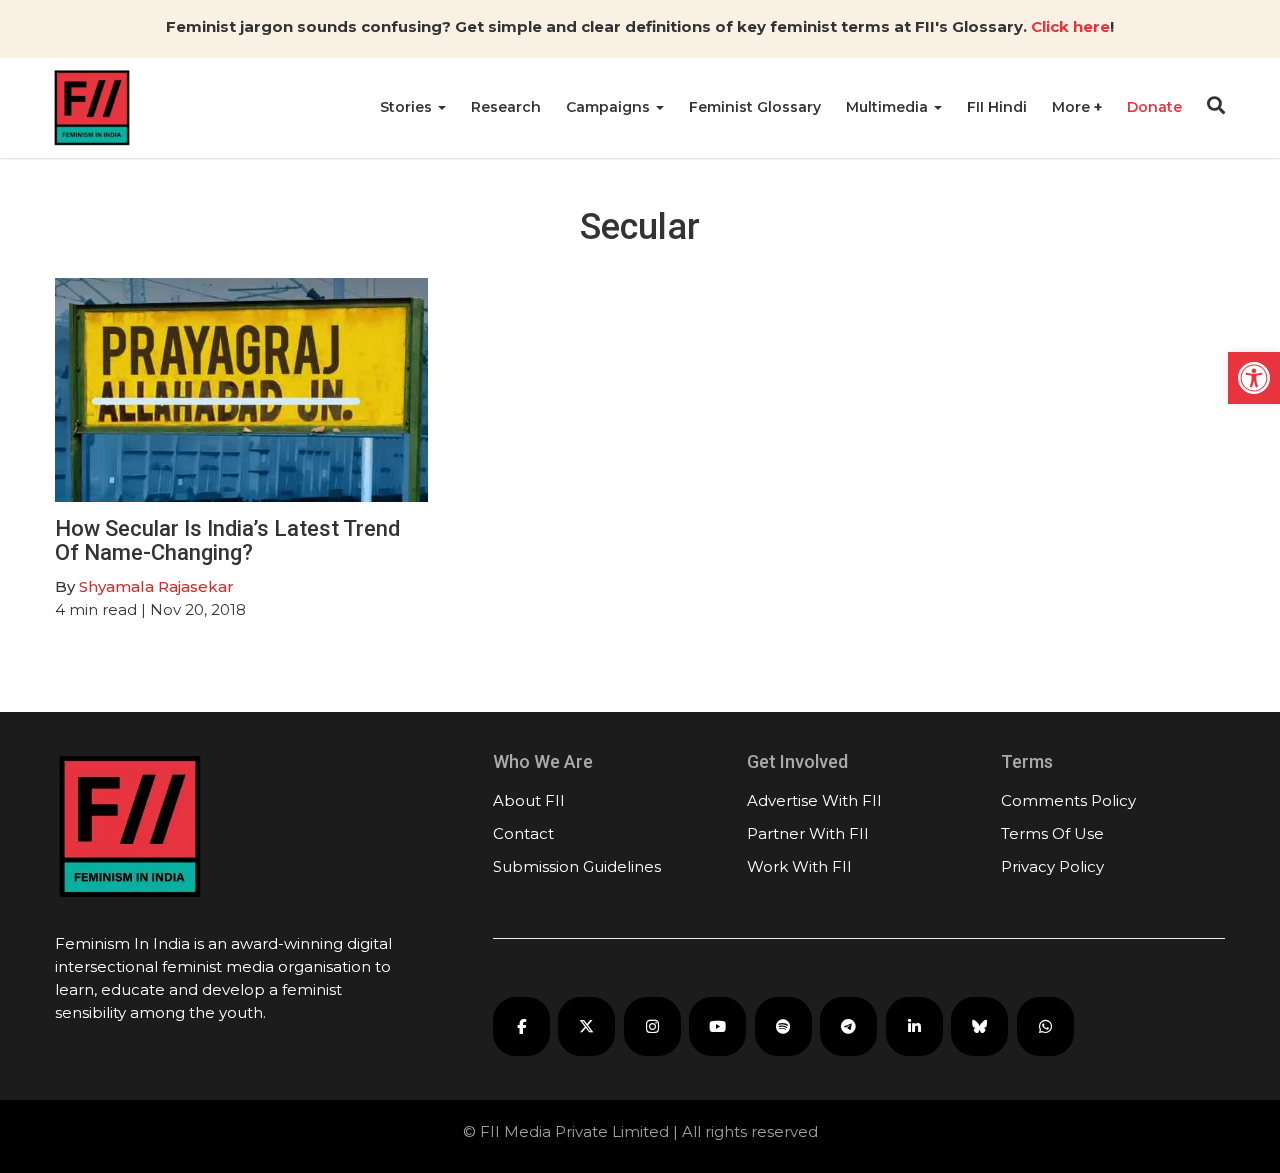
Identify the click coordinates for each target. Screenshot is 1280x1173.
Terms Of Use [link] (1052, 833)
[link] (1254, 378)
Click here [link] (1070, 26)
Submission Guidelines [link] (577, 866)
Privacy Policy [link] (1052, 866)
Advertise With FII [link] (814, 800)
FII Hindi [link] (997, 107)
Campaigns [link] (610, 107)
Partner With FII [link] (808, 833)
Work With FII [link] (799, 866)
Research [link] (506, 107)
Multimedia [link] (889, 107)
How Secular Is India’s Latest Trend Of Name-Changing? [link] (227, 540)
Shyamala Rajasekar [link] (156, 586)
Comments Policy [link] (1068, 800)
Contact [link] (523, 833)
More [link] (1073, 107)
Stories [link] (408, 107)
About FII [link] (529, 800)
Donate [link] (1154, 107)
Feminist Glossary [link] (755, 107)
